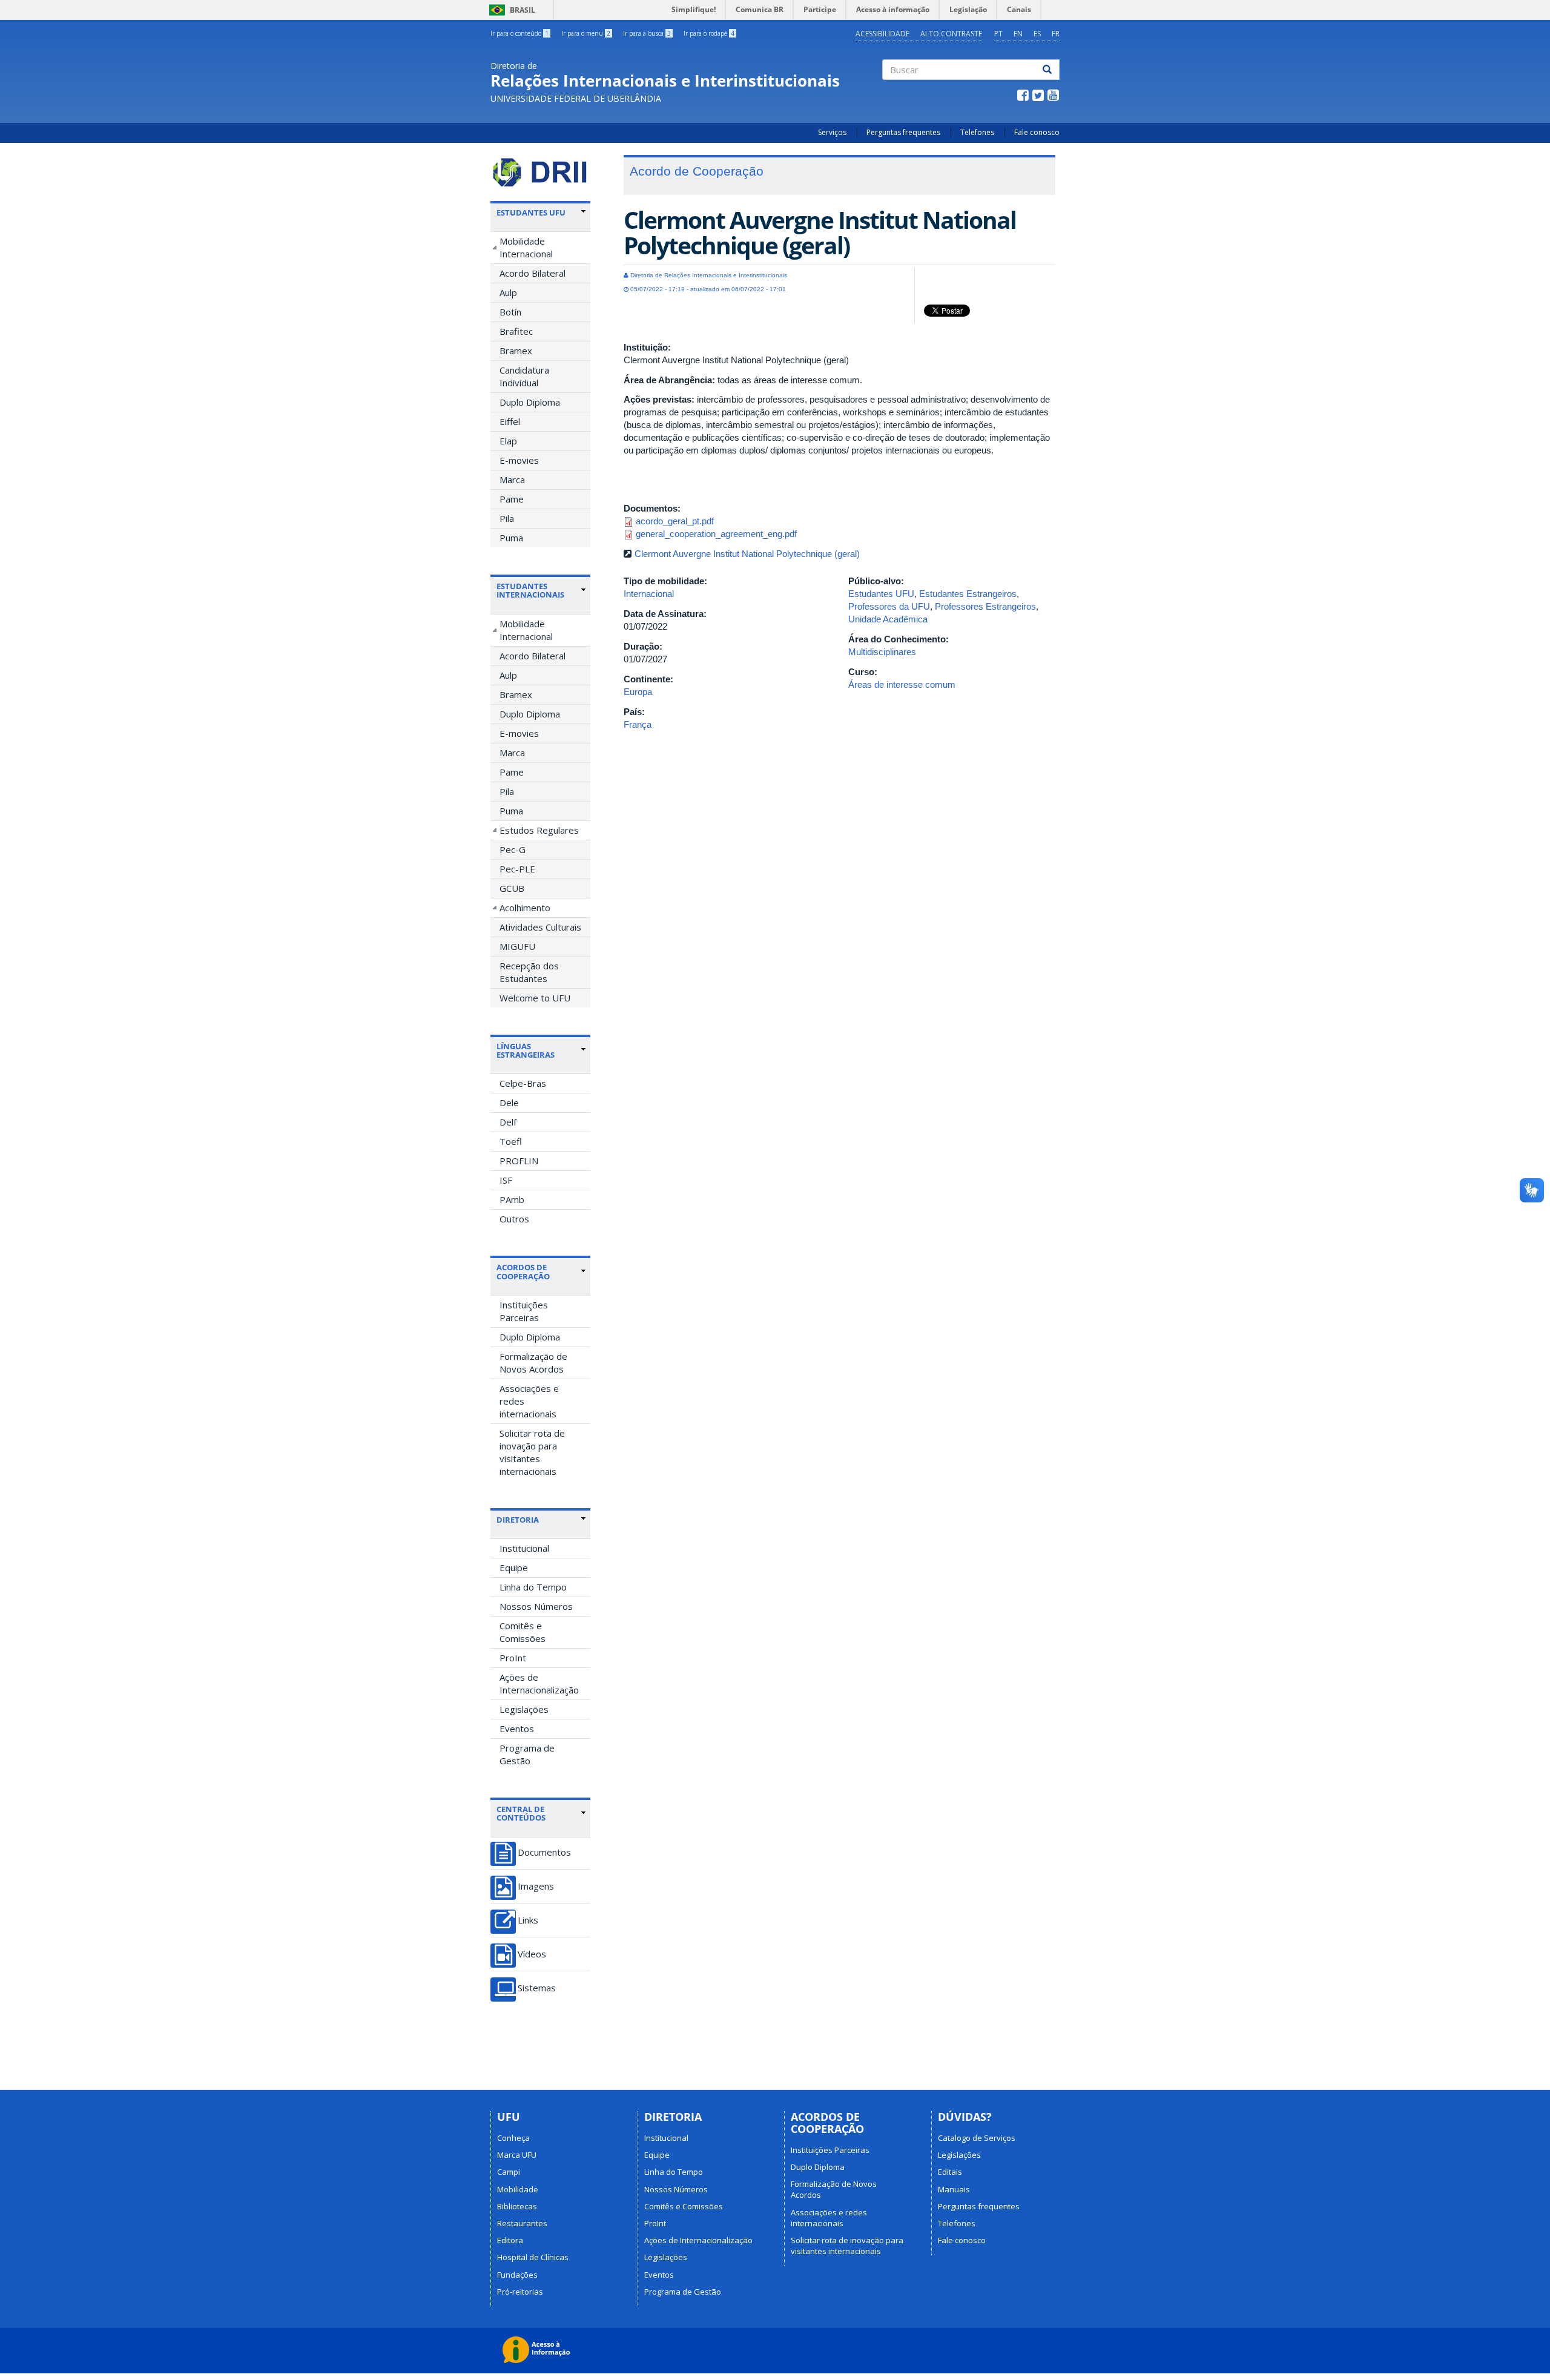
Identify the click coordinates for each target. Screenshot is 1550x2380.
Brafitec (516, 331)
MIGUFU (517, 946)
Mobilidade (518, 2189)
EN (1018, 34)
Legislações (524, 1709)
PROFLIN (519, 1161)
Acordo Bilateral (533, 273)
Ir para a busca (647, 33)
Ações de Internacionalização (539, 1683)
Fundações (517, 2275)
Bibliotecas (517, 2206)
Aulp (508, 292)
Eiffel (510, 421)
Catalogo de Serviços (977, 2138)
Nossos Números (536, 1606)
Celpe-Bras (523, 1083)
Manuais (954, 2189)
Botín (510, 312)
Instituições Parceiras (524, 1311)
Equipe (514, 1567)
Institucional (524, 1548)
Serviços (832, 132)
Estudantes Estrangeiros (968, 594)
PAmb (512, 1199)
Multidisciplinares (882, 652)
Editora (510, 2240)
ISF (506, 1180)
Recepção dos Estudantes (529, 972)
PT (998, 34)
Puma (511, 538)
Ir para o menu (586, 33)
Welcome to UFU (535, 998)
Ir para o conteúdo (519, 33)
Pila (507, 518)
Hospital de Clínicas (533, 2257)
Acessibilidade (882, 34)
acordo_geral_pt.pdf (675, 521)
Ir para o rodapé (709, 33)
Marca (512, 480)
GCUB (512, 888)
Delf (508, 1122)
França (638, 724)
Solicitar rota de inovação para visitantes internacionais (532, 1452)
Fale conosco (1037, 132)
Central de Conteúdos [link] (521, 1814)
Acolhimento (525, 908)
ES (1037, 34)
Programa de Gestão (527, 1754)
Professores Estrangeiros (985, 606)
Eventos (517, 1729)
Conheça (513, 2138)
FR (1056, 34)
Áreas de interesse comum (902, 684)
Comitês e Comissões (523, 1632)
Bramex (516, 351)
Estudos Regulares (539, 830)
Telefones (977, 132)
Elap (508, 441)
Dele (509, 1103)
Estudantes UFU (881, 594)
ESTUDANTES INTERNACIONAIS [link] (530, 591)
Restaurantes (522, 2223)
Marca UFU (517, 2155)
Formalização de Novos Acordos (533, 1363)
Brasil (510, 10)
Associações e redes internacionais (529, 1401)
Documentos (544, 1852)
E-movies (519, 460)
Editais (950, 2172)
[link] (541, 213)
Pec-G (513, 849)
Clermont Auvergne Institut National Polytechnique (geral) (747, 554)
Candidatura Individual (524, 376)
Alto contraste (951, 34)
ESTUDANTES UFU (531, 213)
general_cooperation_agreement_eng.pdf (716, 534)
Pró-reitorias (520, 2292)
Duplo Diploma (530, 402)
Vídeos (532, 1954)
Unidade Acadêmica (888, 619)
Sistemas (537, 1988)
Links (528, 1920)
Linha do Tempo (533, 1587)
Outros (514, 1219)
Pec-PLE (517, 869)
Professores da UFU (889, 606)
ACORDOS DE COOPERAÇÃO (523, 1271)
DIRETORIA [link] (518, 1520)
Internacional (649, 594)
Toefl (511, 1141)
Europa (638, 692)
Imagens (536, 1886)
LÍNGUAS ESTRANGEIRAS (526, 1050)
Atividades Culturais (540, 927)
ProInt (513, 1658)
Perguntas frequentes (903, 132)
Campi (509, 2172)
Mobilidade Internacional (526, 247)
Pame (512, 499)
